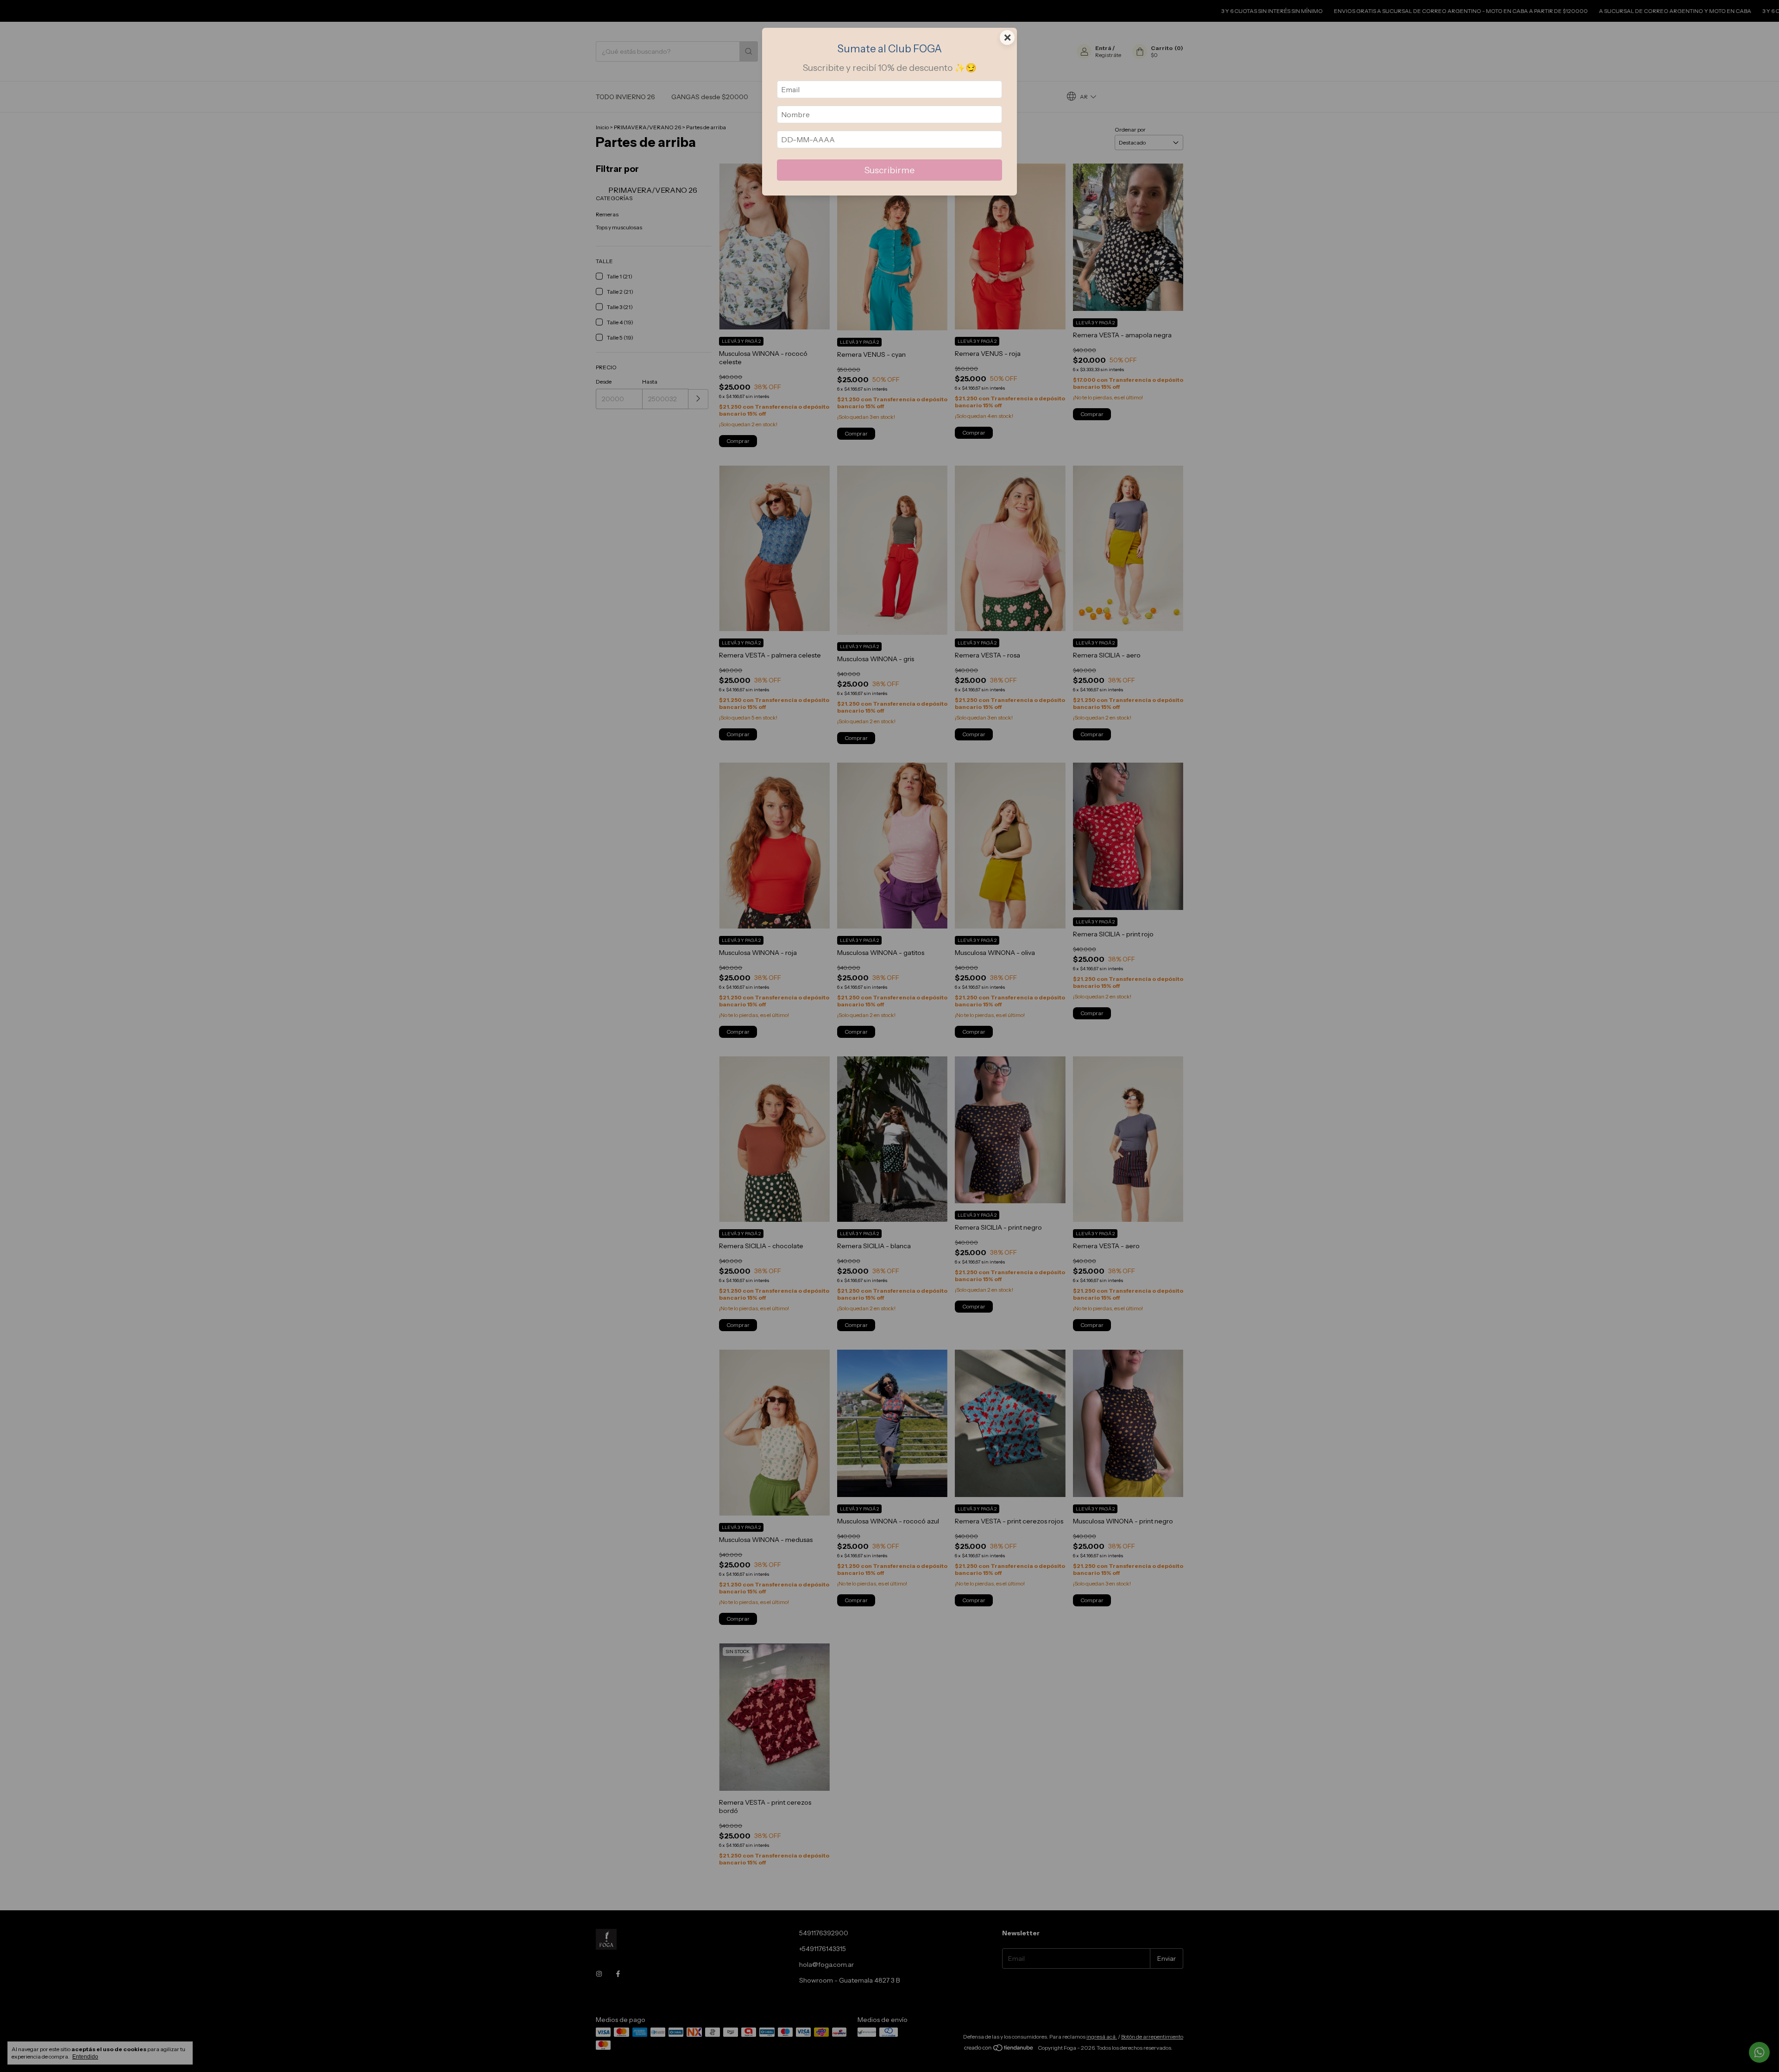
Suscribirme (889, 170)
